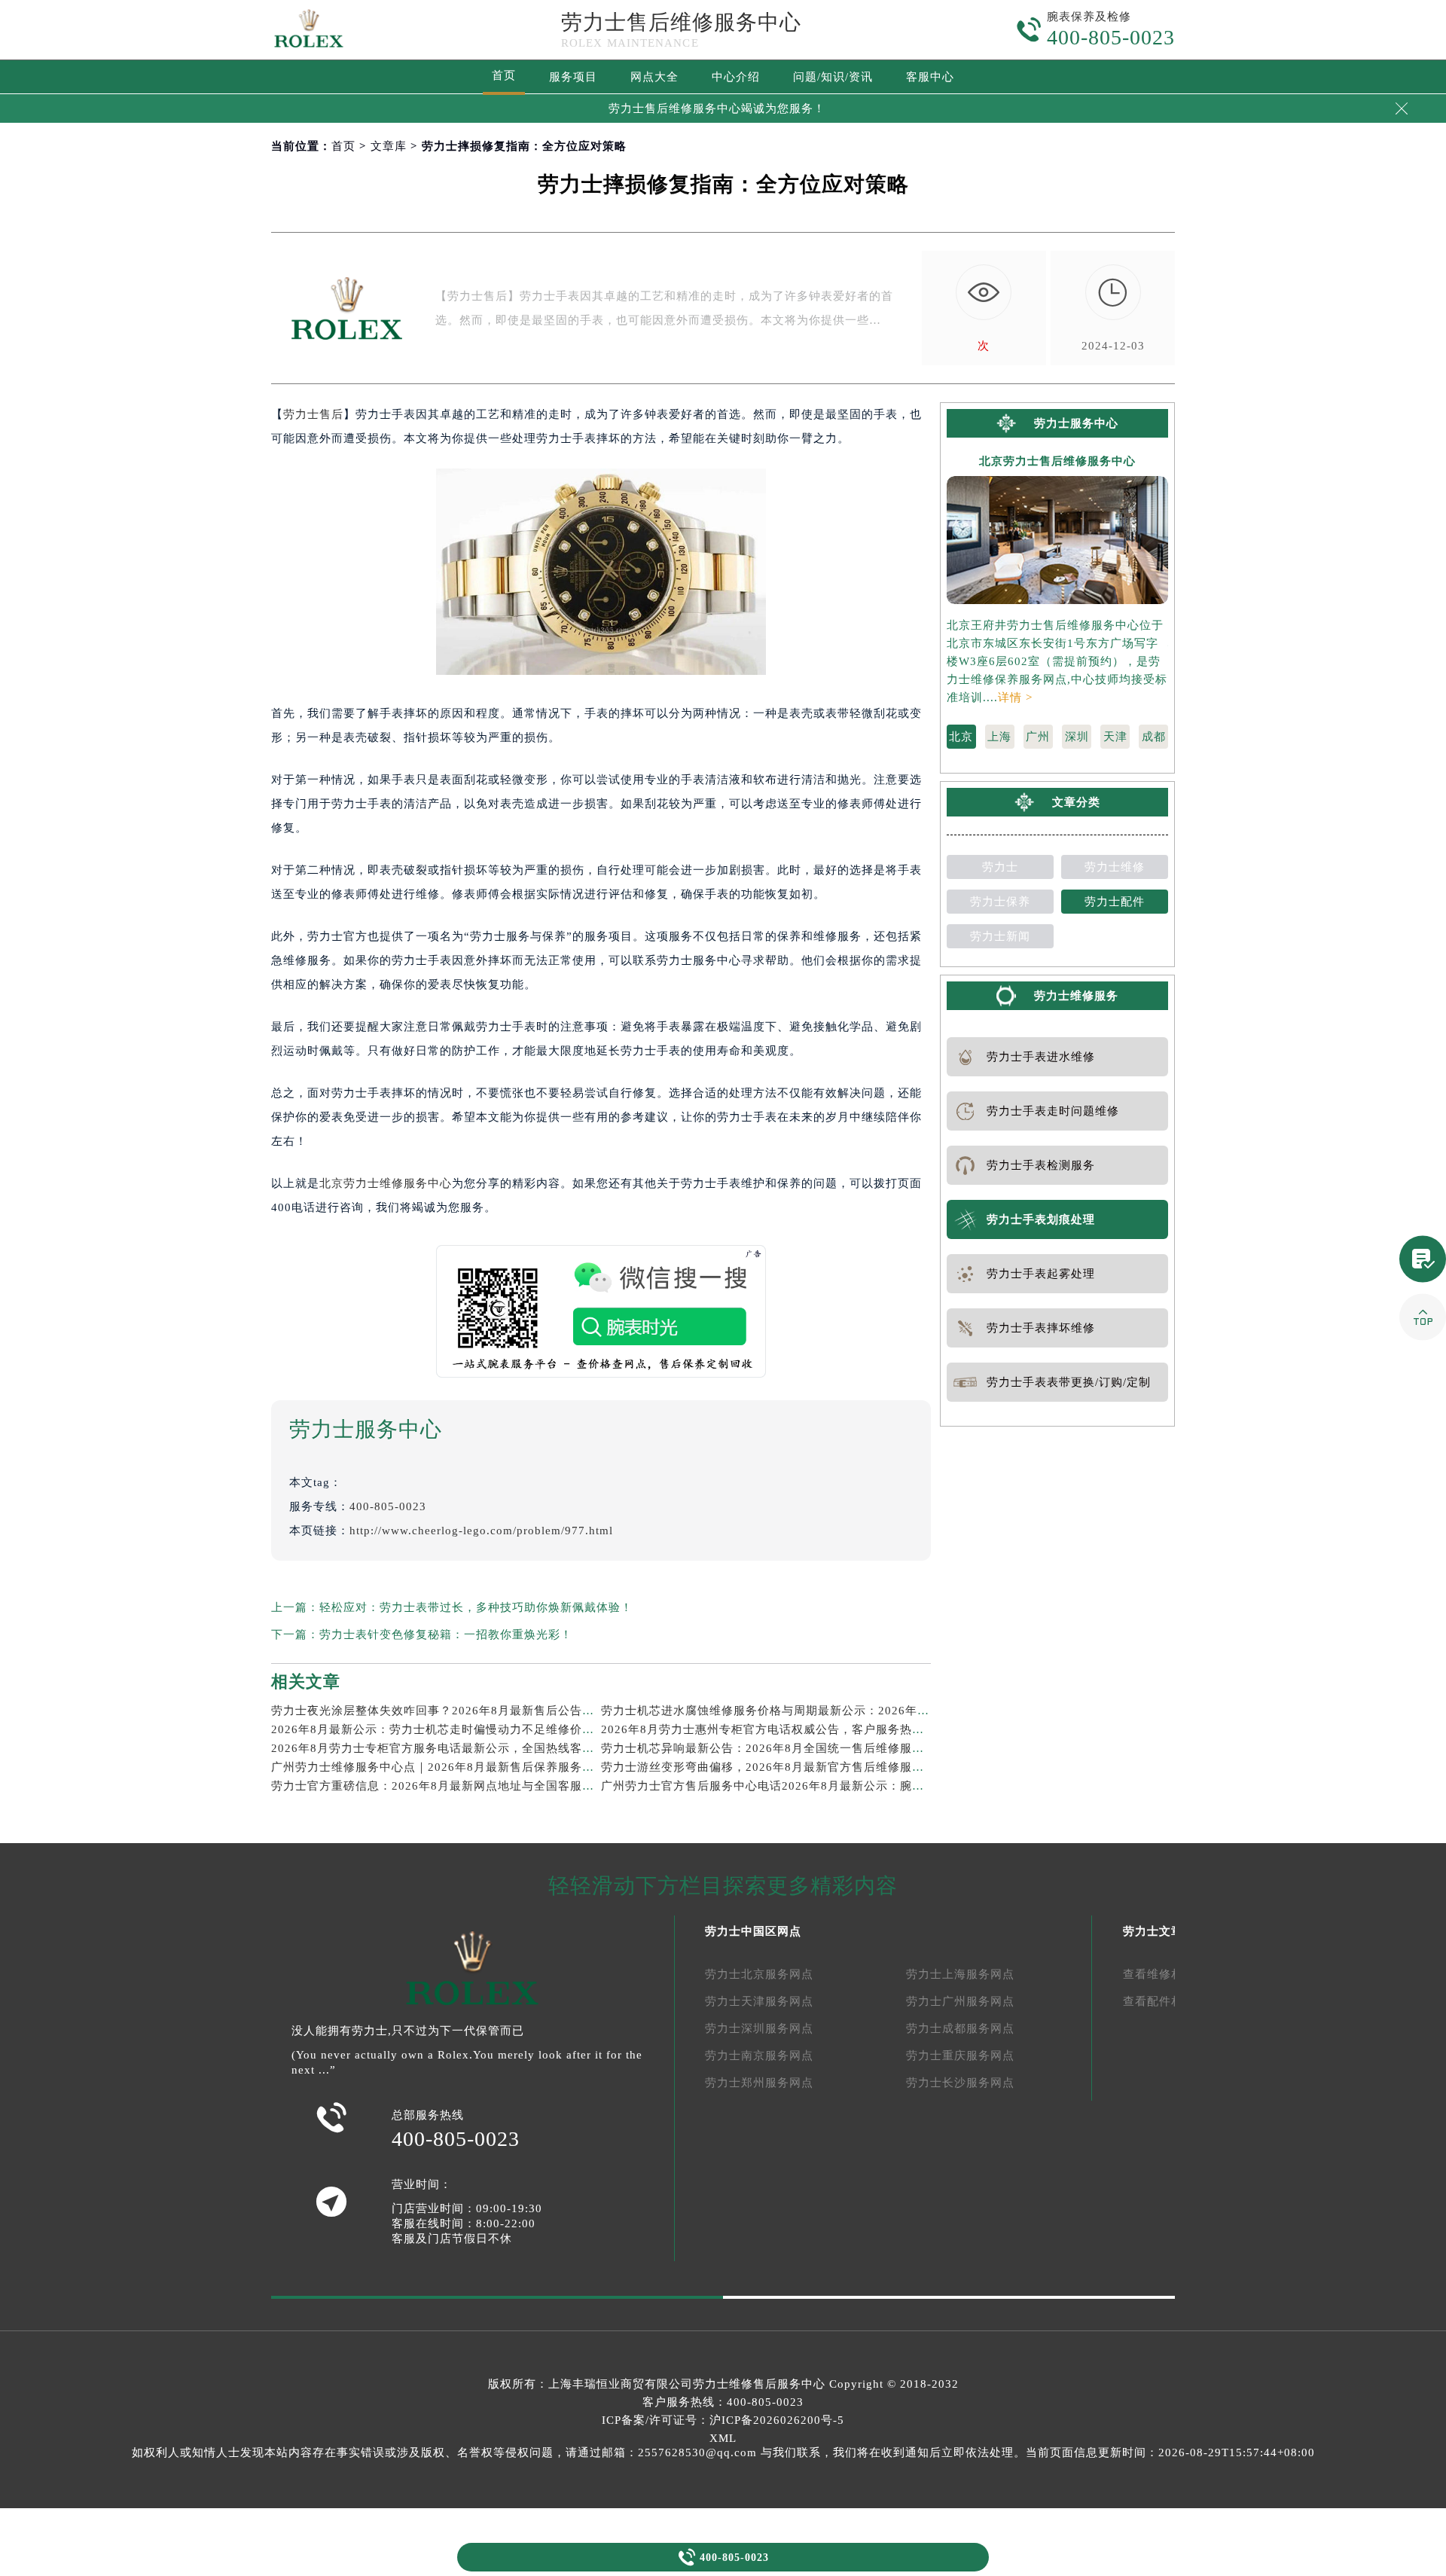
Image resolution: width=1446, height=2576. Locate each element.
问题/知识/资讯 (833, 77)
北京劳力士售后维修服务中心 (1057, 461)
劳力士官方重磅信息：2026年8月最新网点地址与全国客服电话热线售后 (463, 1786)
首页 (504, 75)
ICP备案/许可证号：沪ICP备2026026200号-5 (723, 2420)
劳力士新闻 (1000, 936)
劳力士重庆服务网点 (960, 2056)
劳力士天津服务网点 (759, 2001)
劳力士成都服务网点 (960, 2028)
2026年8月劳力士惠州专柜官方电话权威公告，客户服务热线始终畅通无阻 (799, 1729)
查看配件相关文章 (1171, 2001)
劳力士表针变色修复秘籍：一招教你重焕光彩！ (446, 1634)
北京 (961, 737)
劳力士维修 (1115, 867)
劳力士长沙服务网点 (960, 2083)
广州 (1038, 737)
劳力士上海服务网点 (960, 1974)
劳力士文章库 (1159, 1931)
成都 (1154, 737)
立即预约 (724, 1318)
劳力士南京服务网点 (759, 2056)
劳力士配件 (1115, 902)
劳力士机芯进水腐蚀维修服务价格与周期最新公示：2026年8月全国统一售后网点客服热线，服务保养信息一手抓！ (907, 1711)
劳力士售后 (313, 414)
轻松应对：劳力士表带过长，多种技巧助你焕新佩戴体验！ (476, 1607)
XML (723, 2438)
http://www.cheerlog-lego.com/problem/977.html (481, 1531)
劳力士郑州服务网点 (759, 2083)
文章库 (389, 146)
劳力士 (1000, 867)
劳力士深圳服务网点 (759, 2028)
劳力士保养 (1000, 902)
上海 (999, 737)
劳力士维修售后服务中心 (759, 2384)
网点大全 (654, 77)
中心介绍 (736, 77)
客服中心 (930, 77)
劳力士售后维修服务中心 (681, 22)
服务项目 (573, 77)
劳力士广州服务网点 (960, 2001)
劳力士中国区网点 (753, 1931)
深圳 (1077, 737)
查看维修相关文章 (1171, 1974)
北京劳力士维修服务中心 (386, 1183)
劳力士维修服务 (1076, 996)
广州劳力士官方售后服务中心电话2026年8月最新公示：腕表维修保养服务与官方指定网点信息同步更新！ (883, 1786)
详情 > (1015, 697)
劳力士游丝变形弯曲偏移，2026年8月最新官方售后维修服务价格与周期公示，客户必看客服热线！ (865, 1767)
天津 (1115, 737)
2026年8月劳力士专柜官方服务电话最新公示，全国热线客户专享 (445, 1748)
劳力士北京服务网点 (759, 1974)
